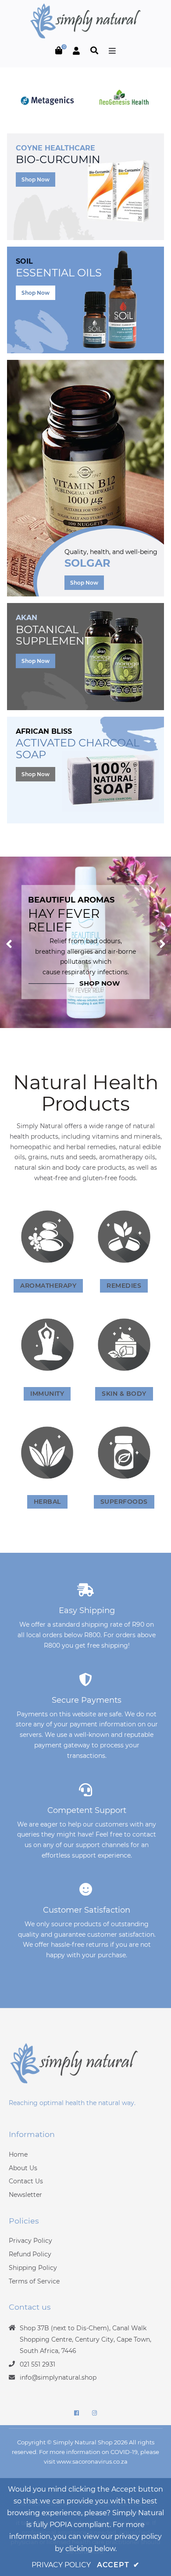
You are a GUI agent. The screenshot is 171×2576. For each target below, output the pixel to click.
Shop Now (36, 180)
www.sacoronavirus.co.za (92, 2461)
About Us (23, 2168)
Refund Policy (30, 2254)
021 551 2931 (37, 2364)
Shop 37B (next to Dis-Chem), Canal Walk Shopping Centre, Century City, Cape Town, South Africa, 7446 (85, 2339)
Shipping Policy (33, 2268)
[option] (85, 942)
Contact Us (26, 2181)
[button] (9, 942)
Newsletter (25, 2195)
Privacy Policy (30, 2241)
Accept (118, 2565)
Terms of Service (34, 2281)
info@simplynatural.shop (58, 2377)
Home (18, 2154)
